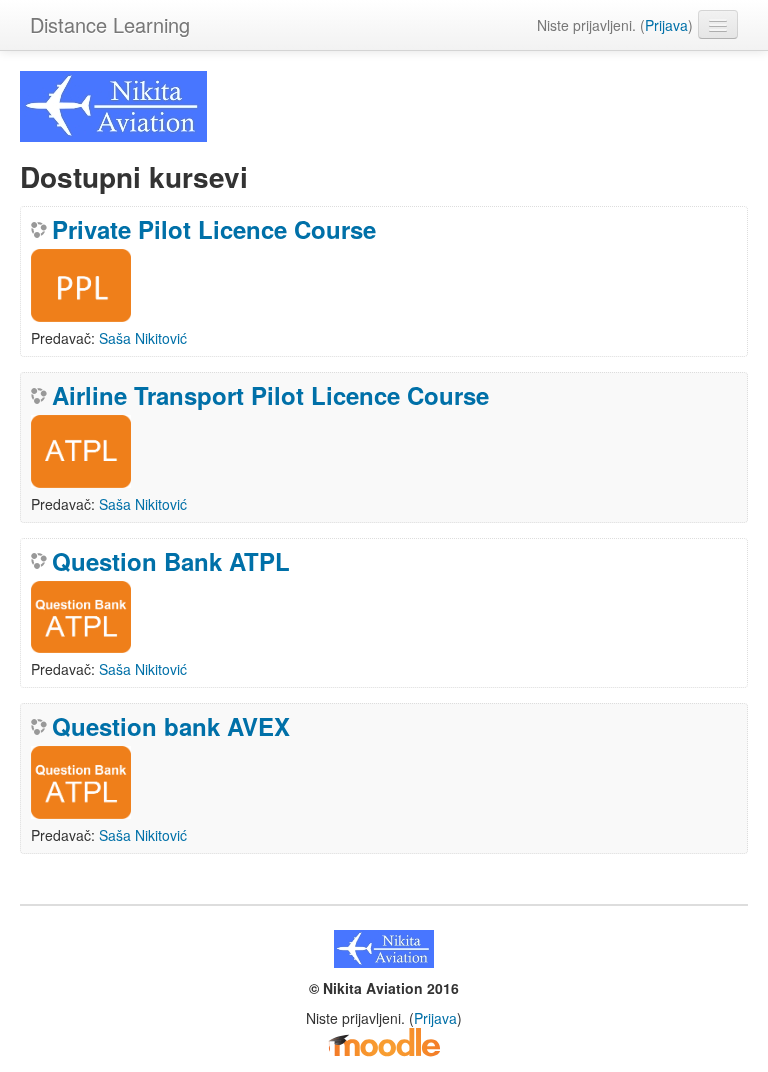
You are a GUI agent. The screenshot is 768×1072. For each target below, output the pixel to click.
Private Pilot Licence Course (214, 229)
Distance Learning (110, 24)
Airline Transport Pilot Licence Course (270, 395)
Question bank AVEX (171, 726)
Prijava (666, 25)
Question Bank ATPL (171, 561)
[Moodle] (384, 1041)
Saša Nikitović (143, 338)
